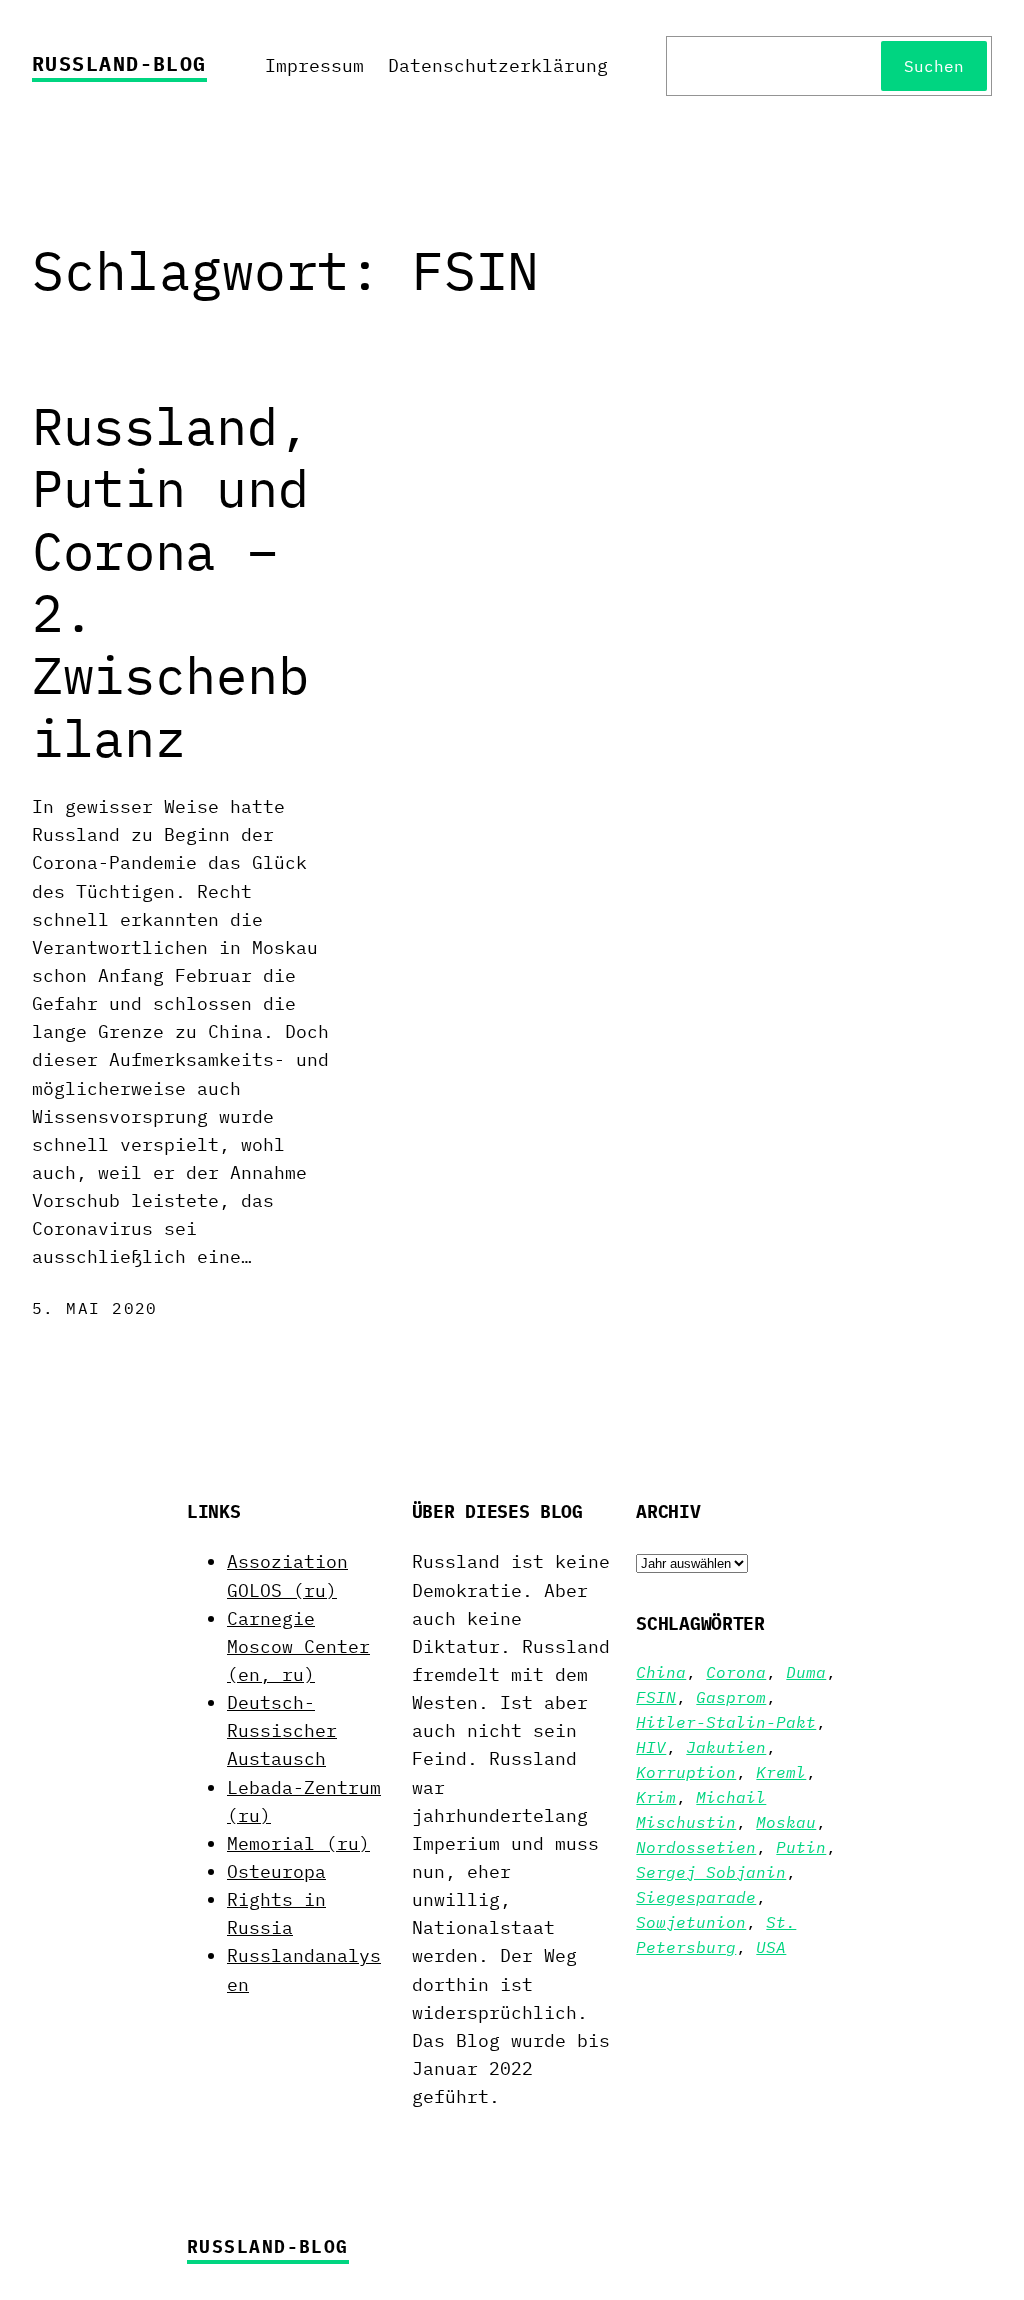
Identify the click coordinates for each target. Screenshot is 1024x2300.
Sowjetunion (691, 1922)
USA (771, 1947)
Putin (801, 1847)
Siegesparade (696, 1897)
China (661, 1672)
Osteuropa (276, 1871)
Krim (656, 1797)
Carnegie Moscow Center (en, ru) (298, 1646)
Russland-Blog (119, 63)
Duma (806, 1672)
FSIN (656, 1697)
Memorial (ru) (298, 1843)
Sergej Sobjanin (711, 1872)
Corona (736, 1672)
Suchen (934, 66)
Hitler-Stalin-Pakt (726, 1722)
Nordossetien (696, 1847)
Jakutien (726, 1747)
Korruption (686, 1772)
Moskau (786, 1822)
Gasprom (731, 1697)
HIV (651, 1747)
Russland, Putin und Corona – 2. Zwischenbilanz (170, 582)
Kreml (781, 1772)
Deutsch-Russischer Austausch (282, 1730)
